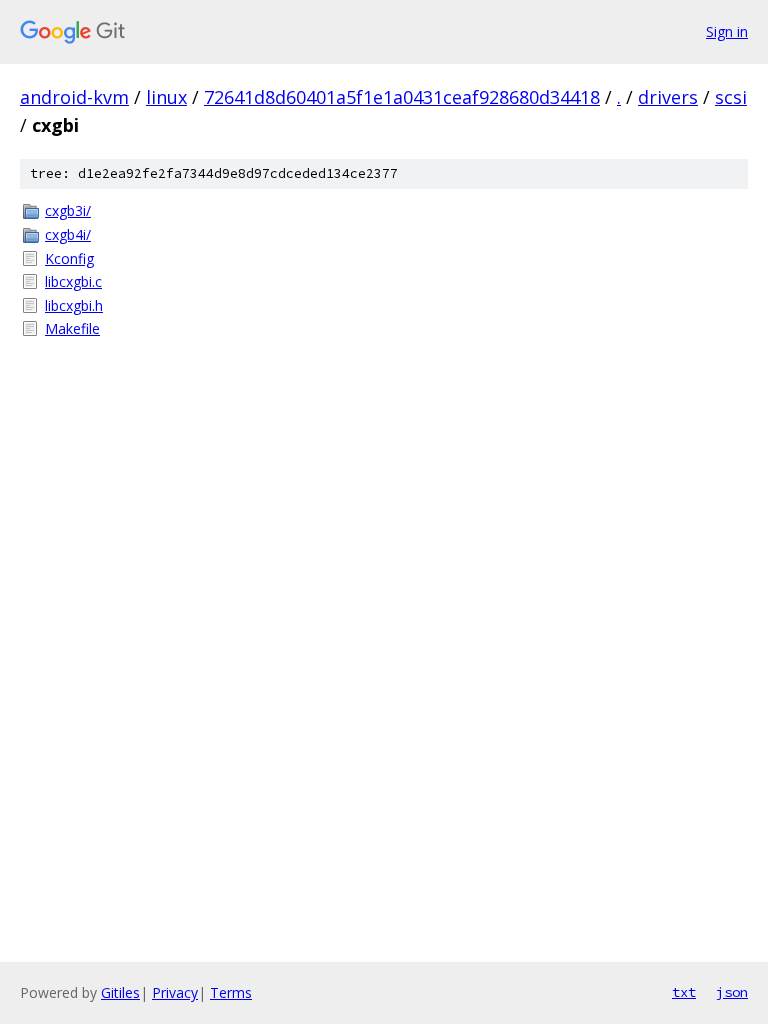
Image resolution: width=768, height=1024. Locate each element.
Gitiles (120, 992)
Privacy (175, 992)
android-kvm (74, 97)
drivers (668, 97)
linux (166, 97)
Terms (231, 992)
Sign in (727, 31)
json (732, 992)
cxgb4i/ (68, 234)
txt (684, 992)
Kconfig (69, 258)
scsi (731, 97)
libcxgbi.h (74, 305)
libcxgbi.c (73, 281)
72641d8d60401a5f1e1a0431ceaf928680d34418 (402, 97)
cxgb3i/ (68, 210)
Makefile (72, 328)
